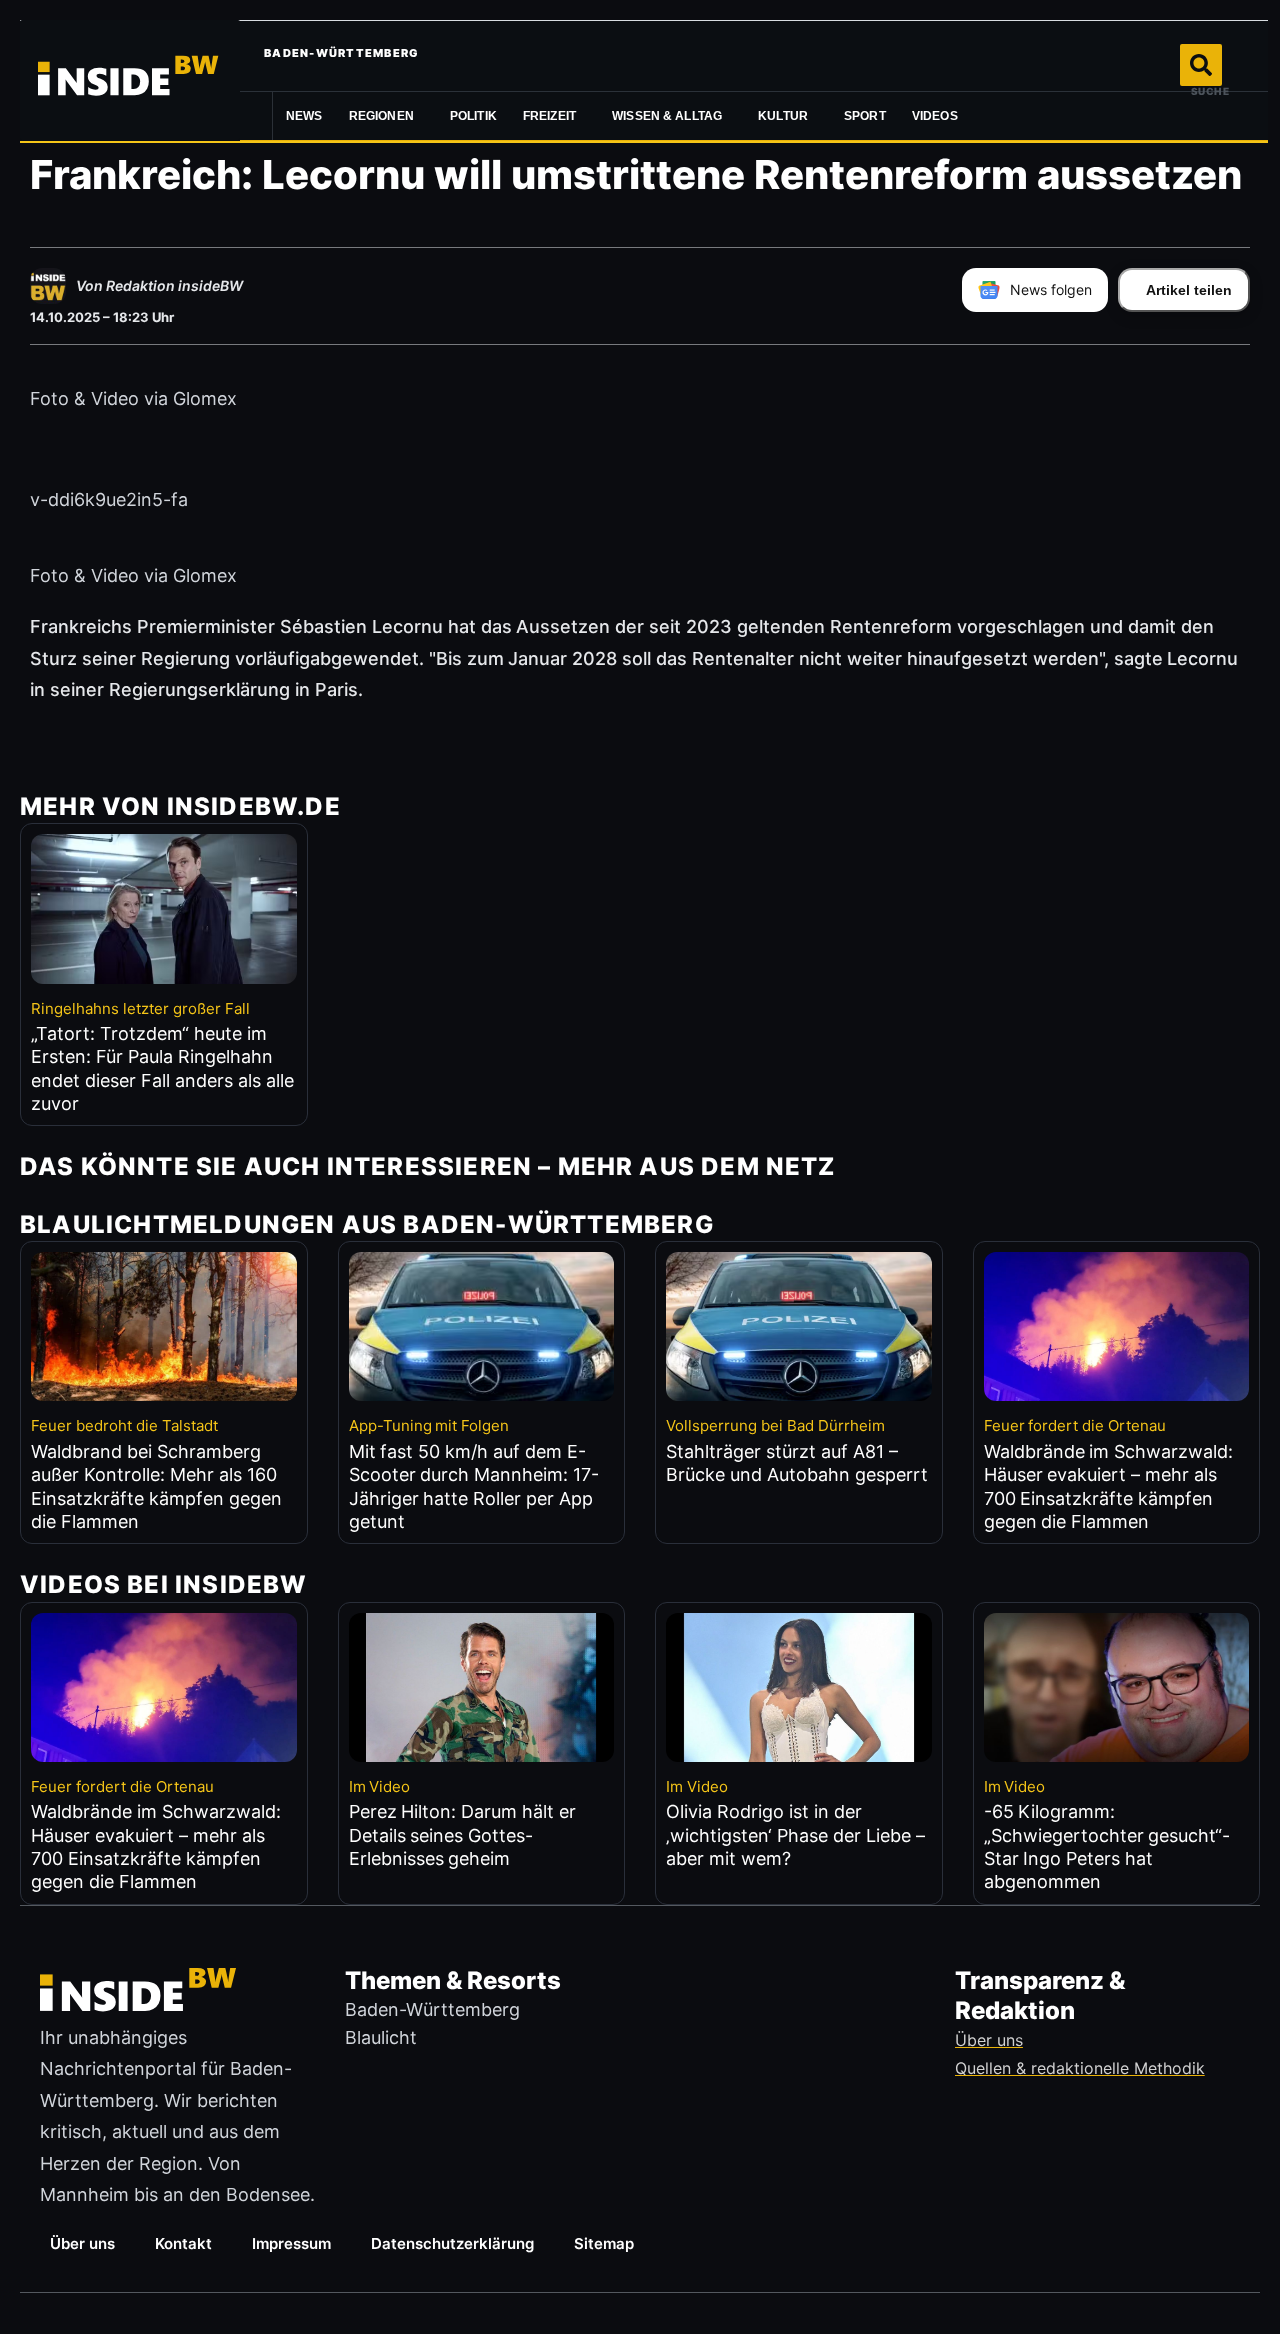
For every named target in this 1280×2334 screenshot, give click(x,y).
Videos (935, 116)
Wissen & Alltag (667, 116)
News (304, 116)
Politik (473, 116)
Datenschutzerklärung (452, 2243)
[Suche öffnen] (1201, 65)
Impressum (291, 2243)
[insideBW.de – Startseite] (130, 80)
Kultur (783, 116)
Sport (865, 116)
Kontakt (183, 2243)
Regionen (381, 116)
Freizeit (549, 116)
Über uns (82, 2243)
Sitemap (604, 2243)
